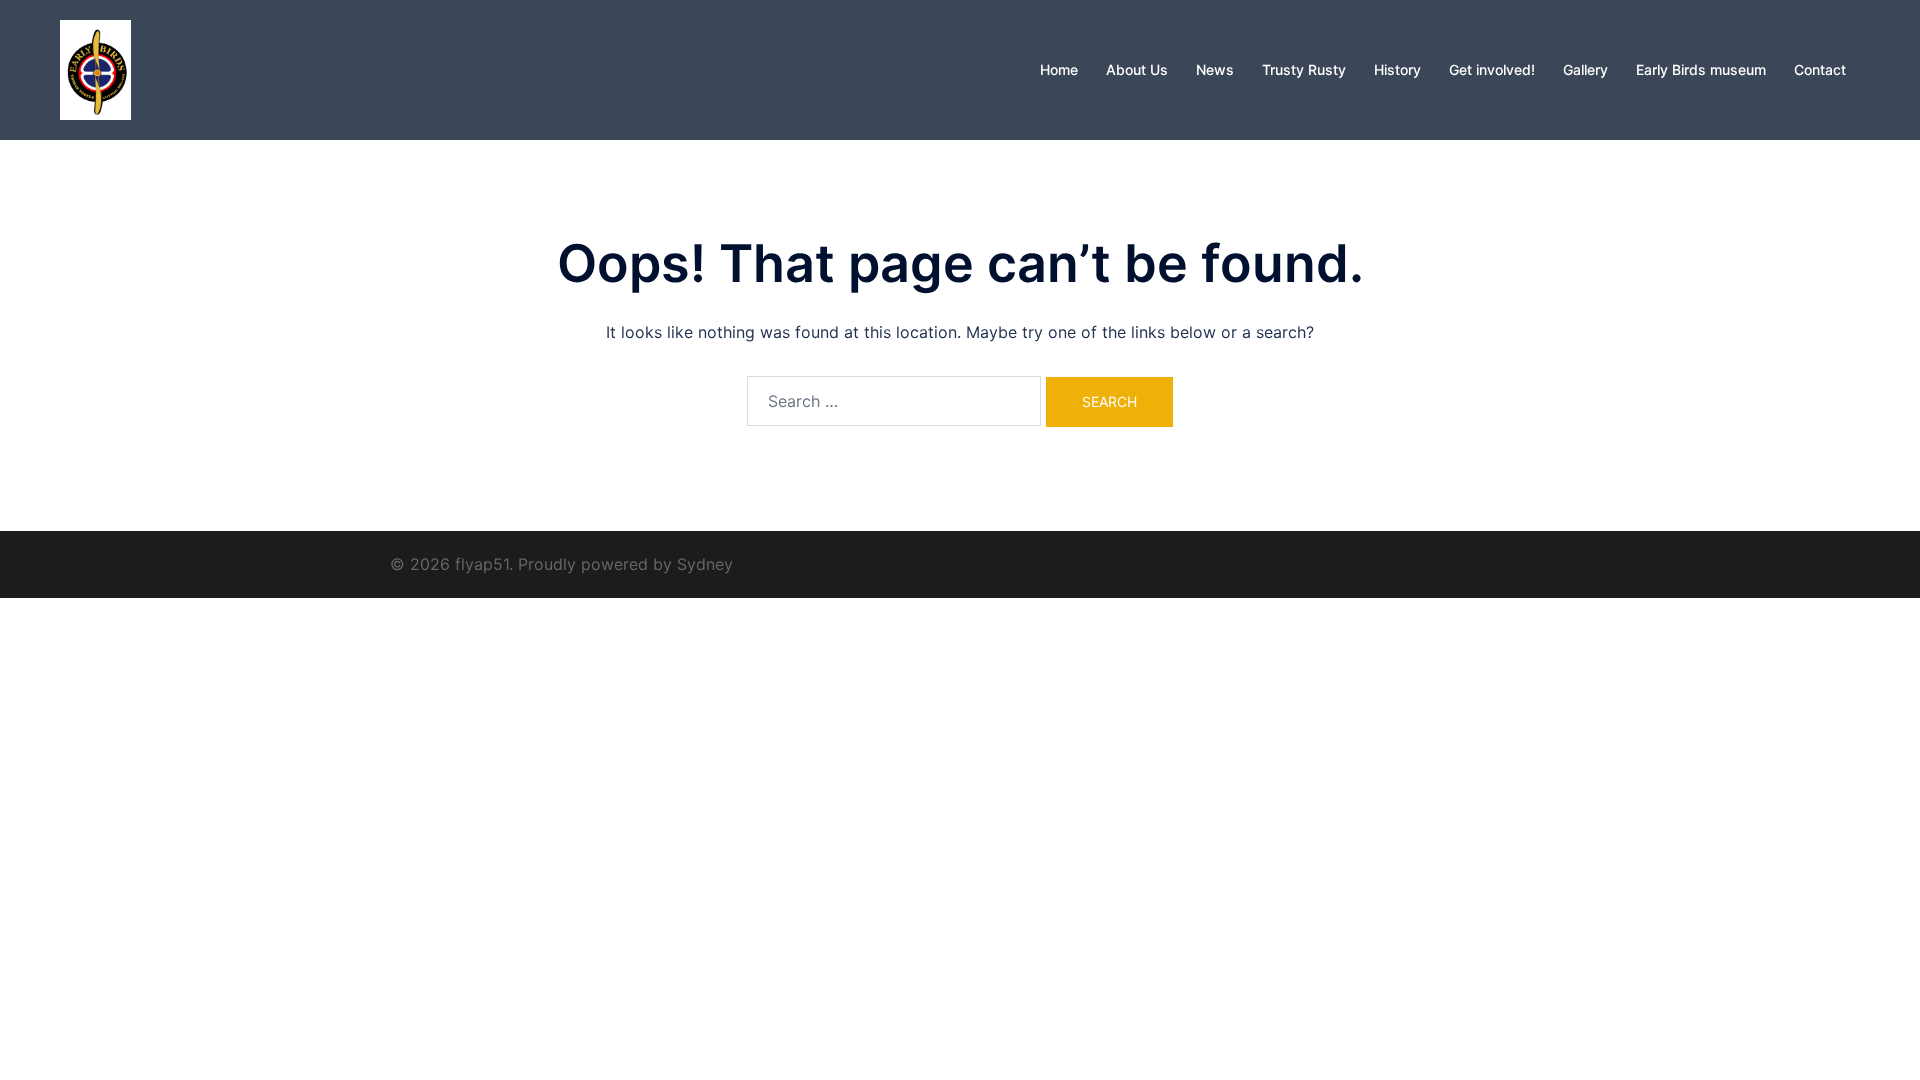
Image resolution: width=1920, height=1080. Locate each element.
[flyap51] (95, 68)
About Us (1137, 69)
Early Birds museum (1701, 69)
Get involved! (1492, 69)
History (1397, 69)
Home (1059, 69)
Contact (1820, 69)
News (1215, 69)
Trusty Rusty (1304, 69)
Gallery (1585, 69)
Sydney (705, 564)
